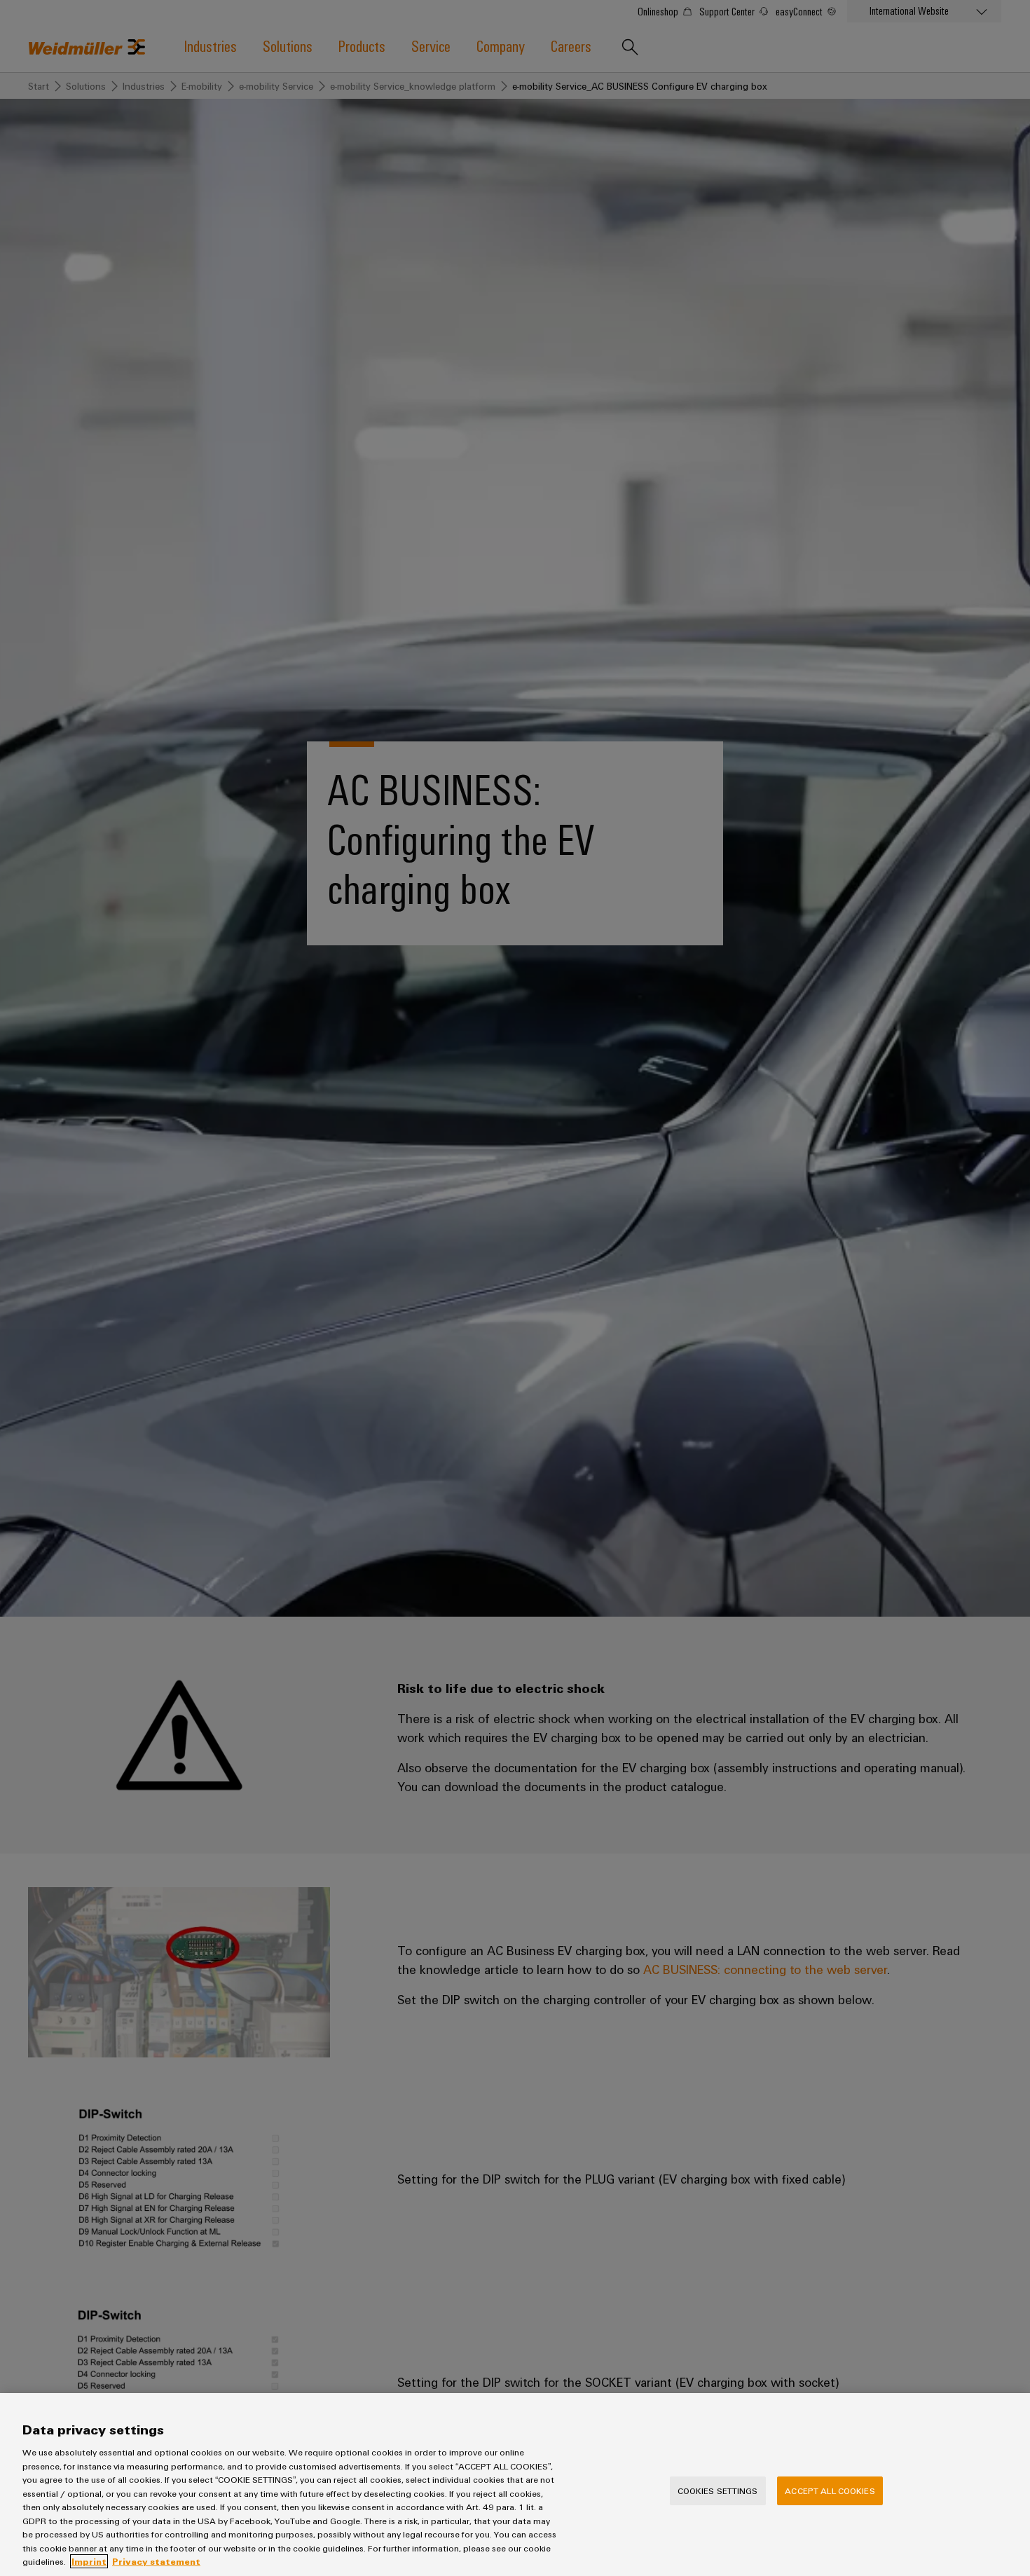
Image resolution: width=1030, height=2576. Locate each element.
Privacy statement (156, 2561)
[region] (515, 2485)
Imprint (89, 2561)
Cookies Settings (718, 2490)
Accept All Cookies (830, 2490)
